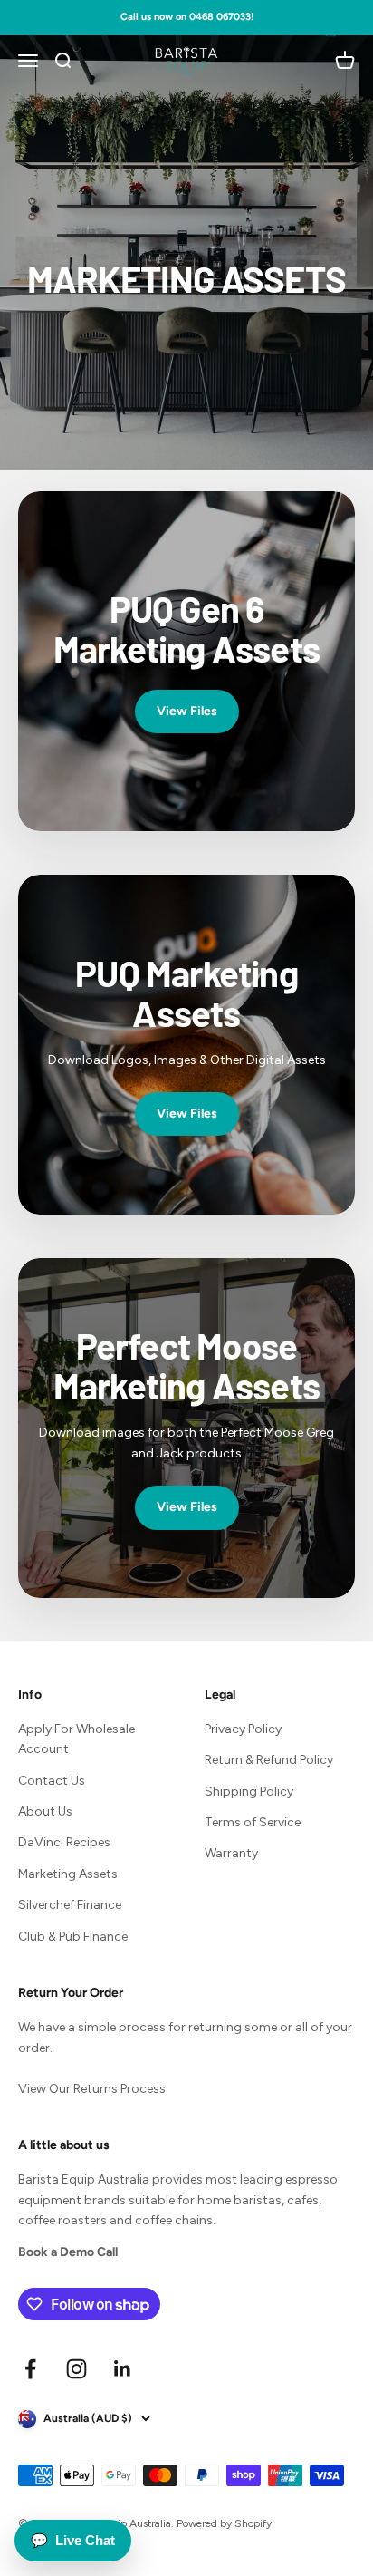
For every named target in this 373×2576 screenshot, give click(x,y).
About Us (45, 1811)
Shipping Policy (249, 1792)
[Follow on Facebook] (30, 2369)
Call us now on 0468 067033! (187, 17)
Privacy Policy (243, 1729)
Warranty (231, 1853)
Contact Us (52, 1781)
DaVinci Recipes (64, 1842)
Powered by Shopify (224, 2523)
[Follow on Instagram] (77, 2369)
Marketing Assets (68, 1874)
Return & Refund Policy (269, 1760)
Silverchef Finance (70, 1905)
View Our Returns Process (92, 2089)
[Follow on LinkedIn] (123, 2369)
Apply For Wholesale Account (77, 1739)
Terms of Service (253, 1822)
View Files (187, 711)
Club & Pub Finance (73, 1937)
